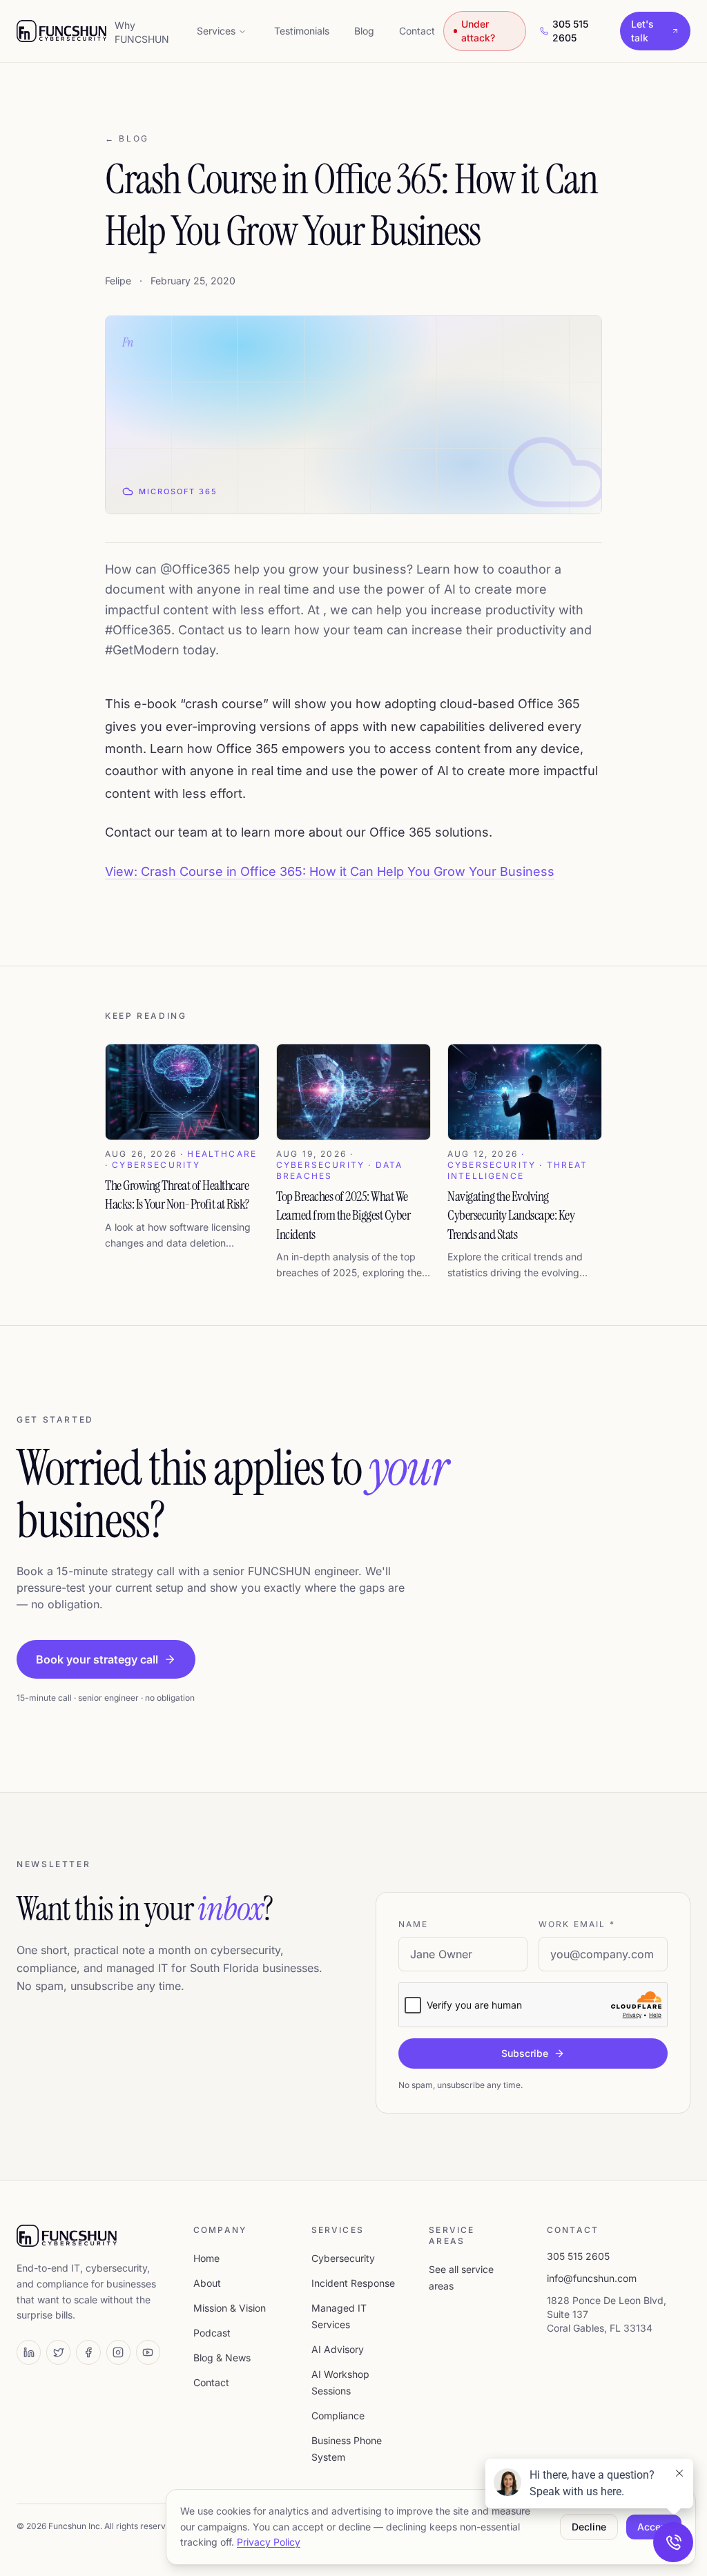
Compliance (338, 2416)
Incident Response (353, 2283)
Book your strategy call (97, 1659)
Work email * (577, 1924)
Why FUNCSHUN (142, 32)
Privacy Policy (269, 2542)
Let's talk (642, 31)
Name (414, 1924)
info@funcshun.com (592, 2278)
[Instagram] (118, 2352)
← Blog (127, 138)
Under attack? (478, 31)
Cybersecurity (343, 2258)
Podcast (212, 2333)
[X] (58, 2352)
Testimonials (302, 31)
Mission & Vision (230, 2308)
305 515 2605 (570, 31)
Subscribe (525, 2053)
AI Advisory (338, 2349)
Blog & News (222, 2358)
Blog (364, 31)
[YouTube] (148, 2352)
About (207, 2283)
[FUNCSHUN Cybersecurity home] (61, 31)
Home (206, 2258)
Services (216, 31)
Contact (417, 31)
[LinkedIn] (29, 2352)
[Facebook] (88, 2352)
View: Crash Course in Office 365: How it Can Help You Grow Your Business (330, 871)
